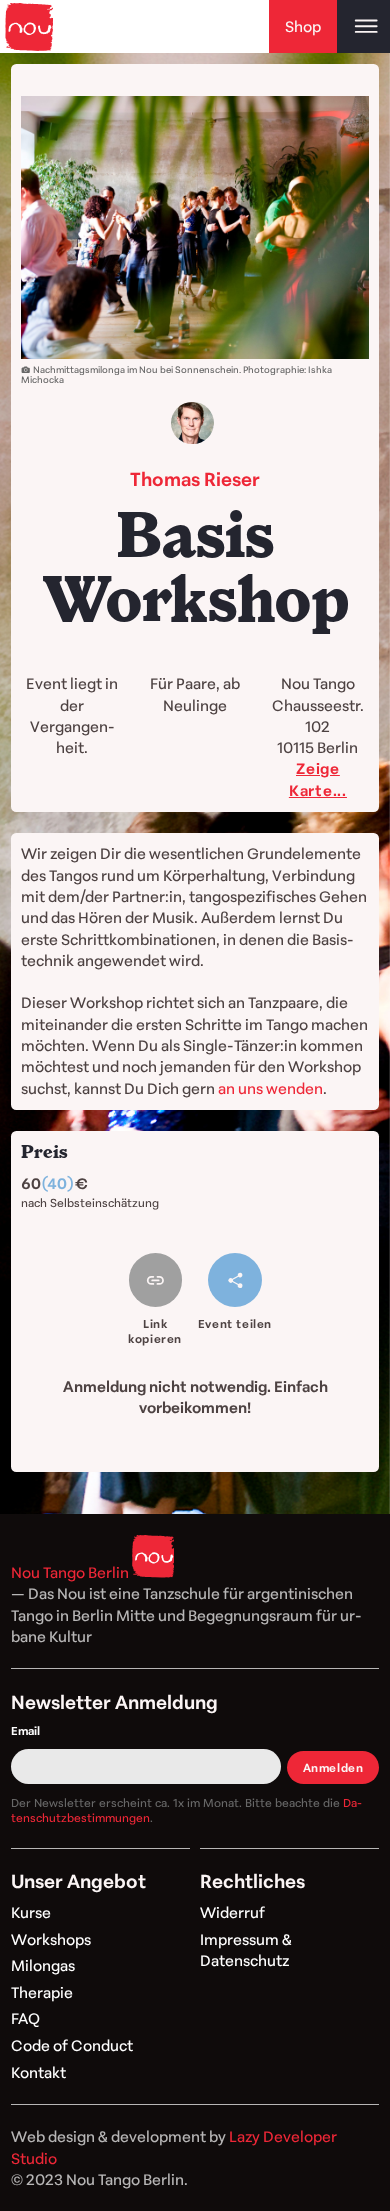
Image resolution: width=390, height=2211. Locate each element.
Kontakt (38, 2072)
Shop (303, 26)
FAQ (25, 2018)
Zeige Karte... (318, 778)
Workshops (51, 1939)
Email (25, 1730)
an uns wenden (270, 1088)
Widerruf (232, 1912)
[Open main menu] (363, 26)
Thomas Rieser (195, 478)
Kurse (31, 1912)
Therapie (42, 1992)
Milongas (43, 1965)
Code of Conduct (72, 2045)
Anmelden (333, 1767)
